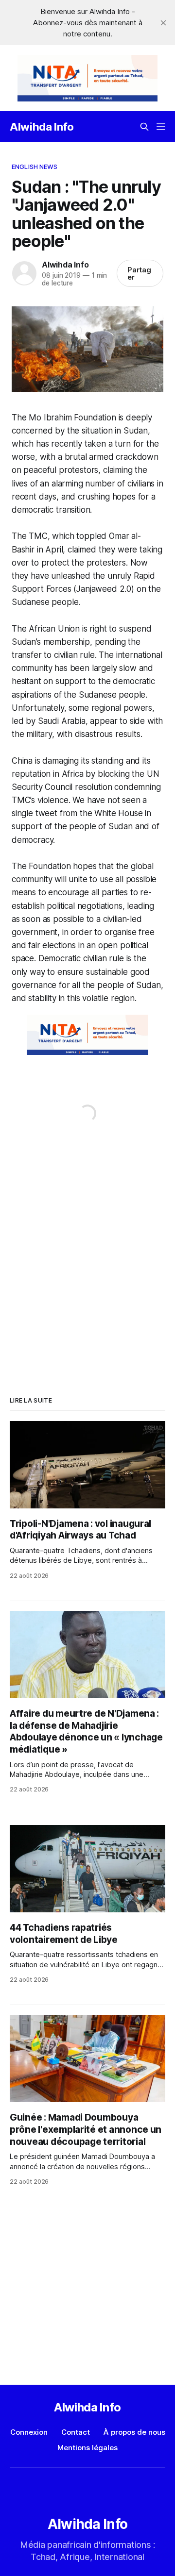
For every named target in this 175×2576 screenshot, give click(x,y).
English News (35, 167)
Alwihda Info (42, 127)
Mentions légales (87, 2448)
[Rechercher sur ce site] (144, 127)
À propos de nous (134, 2432)
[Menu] (161, 127)
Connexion (29, 2432)
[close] (163, 23)
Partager (140, 273)
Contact (76, 2432)
